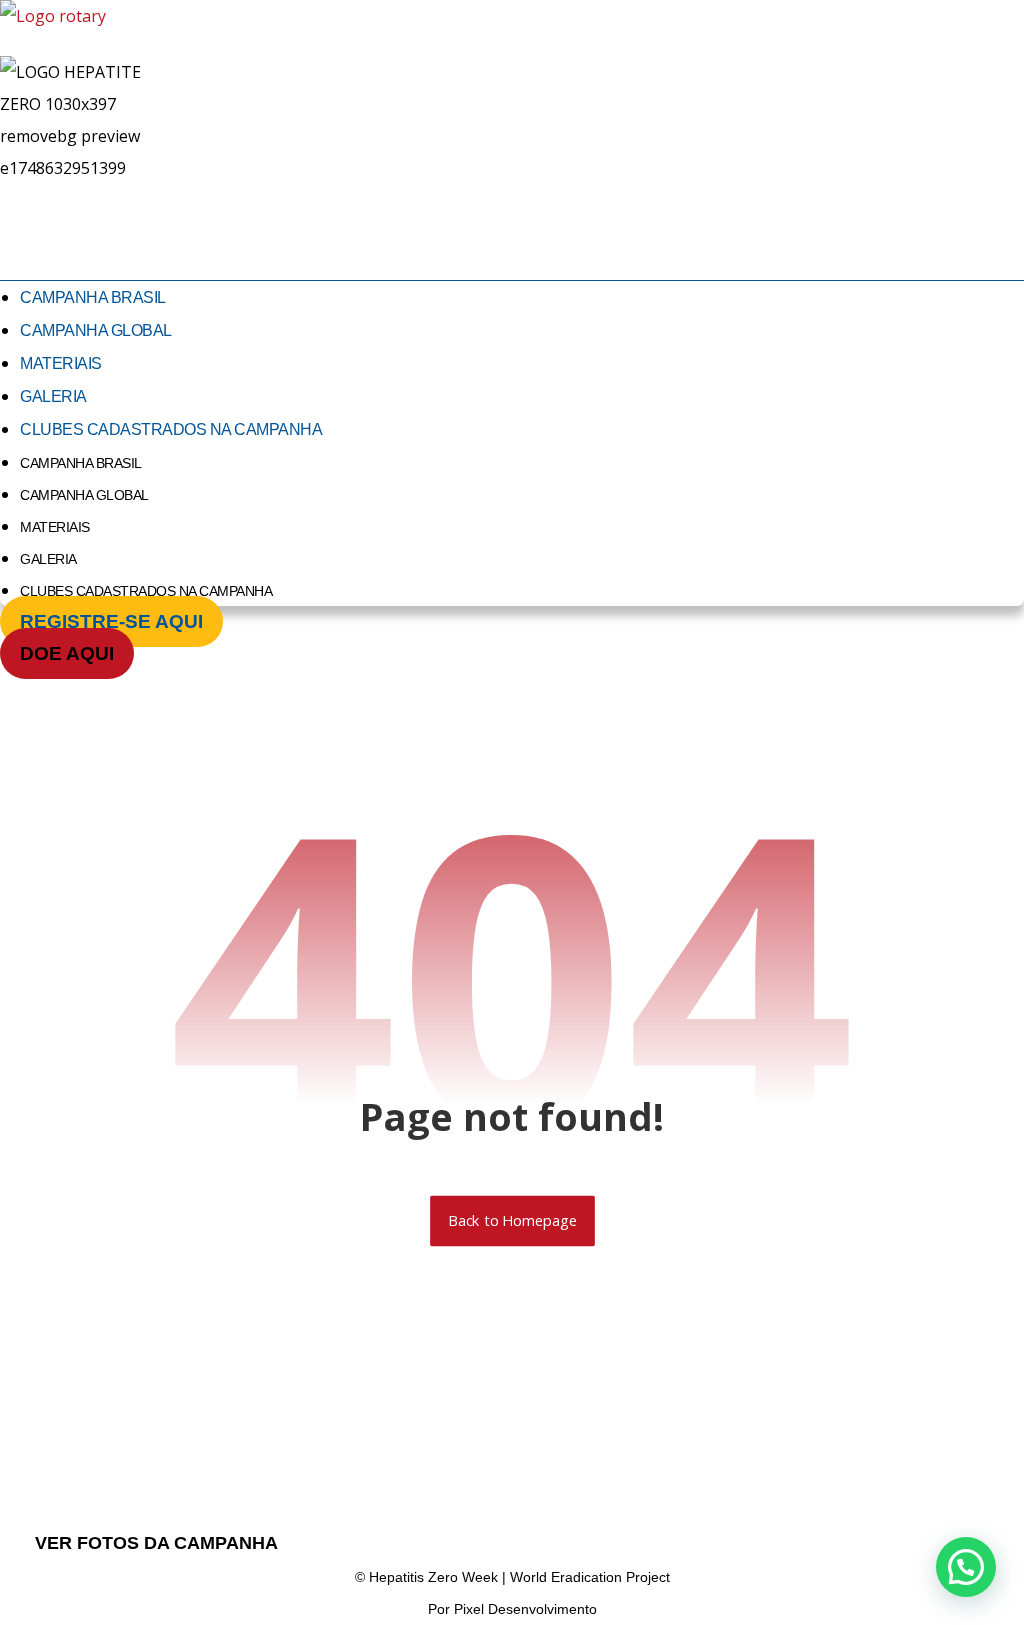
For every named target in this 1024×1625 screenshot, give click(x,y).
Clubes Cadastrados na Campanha (171, 429)
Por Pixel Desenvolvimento (512, 1609)
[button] (966, 1567)
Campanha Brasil (93, 297)
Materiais (61, 363)
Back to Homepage (512, 1221)
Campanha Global (96, 330)
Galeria (53, 396)
